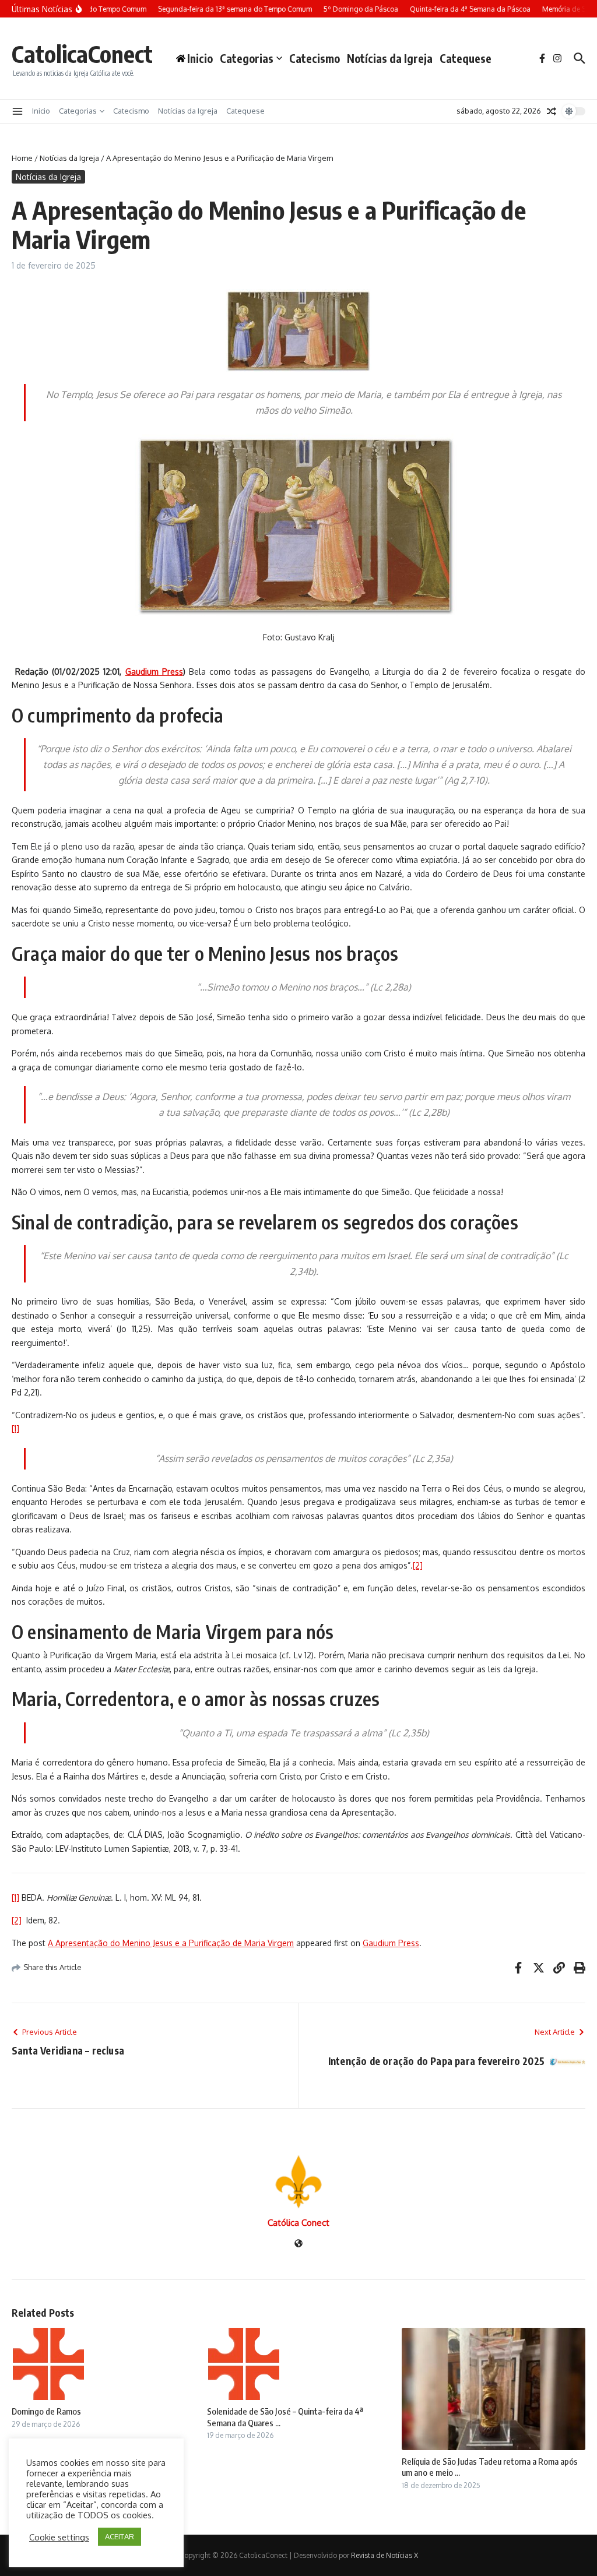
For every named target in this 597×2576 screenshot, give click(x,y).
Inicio (41, 111)
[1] (15, 1428)
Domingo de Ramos (46, 2411)
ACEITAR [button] (120, 2536)
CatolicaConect (82, 54)
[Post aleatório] (552, 111)
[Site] (298, 2244)
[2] (418, 1565)
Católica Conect (298, 2223)
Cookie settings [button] (59, 2537)
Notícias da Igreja (390, 58)
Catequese (466, 58)
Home (22, 158)
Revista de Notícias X (384, 2555)
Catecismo (315, 58)
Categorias (247, 58)
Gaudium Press (391, 1943)
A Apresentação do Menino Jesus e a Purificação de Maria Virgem (171, 1943)
